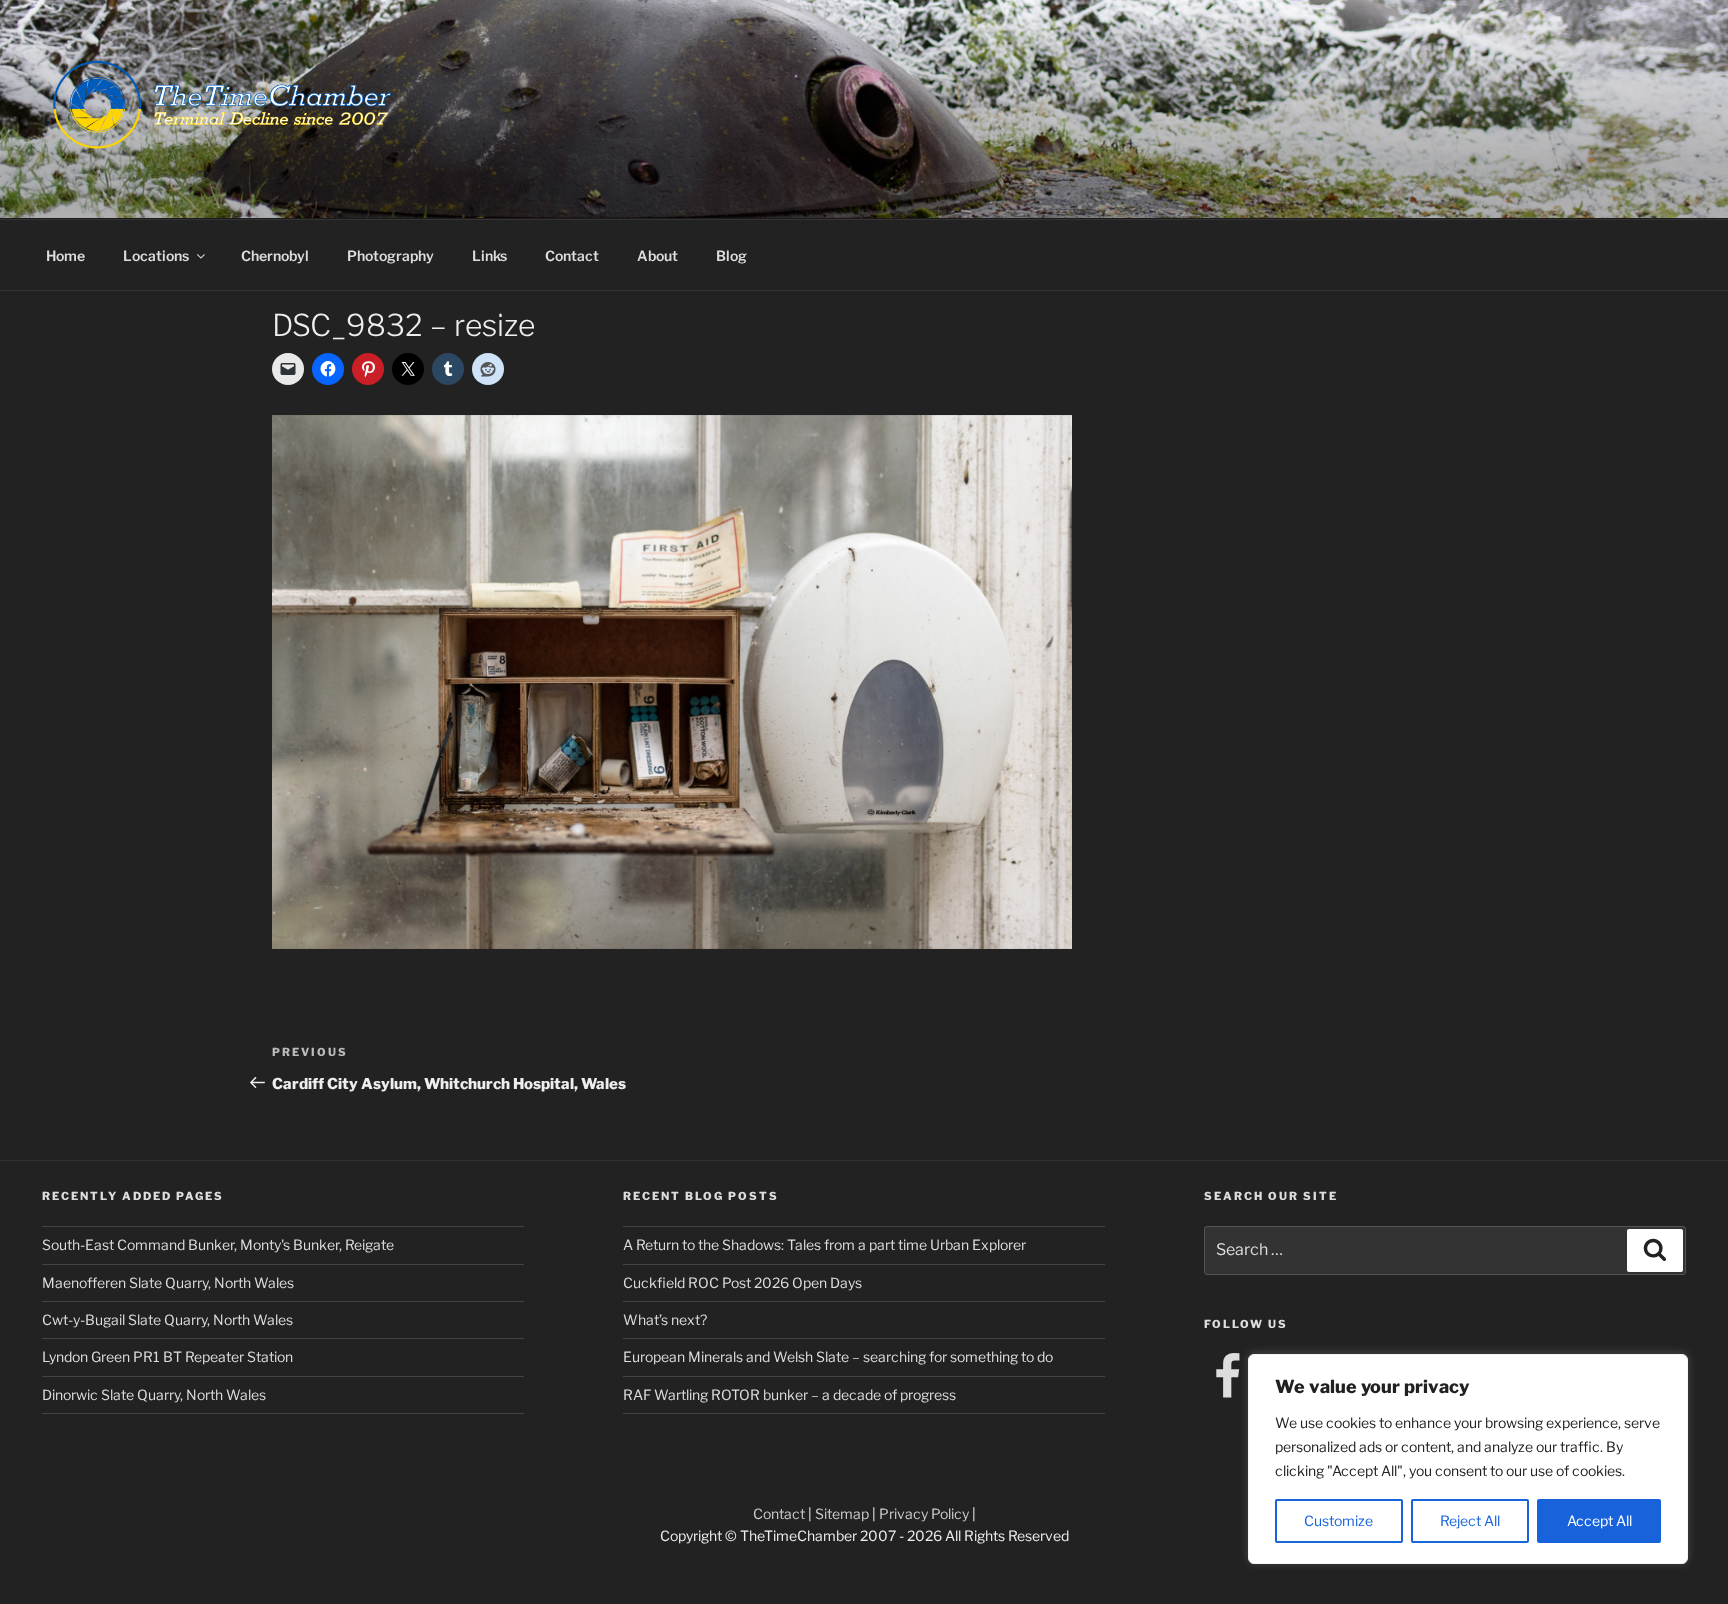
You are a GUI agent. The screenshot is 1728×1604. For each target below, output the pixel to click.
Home (65, 255)
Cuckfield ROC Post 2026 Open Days (742, 1282)
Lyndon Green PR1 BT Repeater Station (167, 1356)
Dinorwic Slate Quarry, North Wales (154, 1394)
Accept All (1599, 1520)
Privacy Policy (924, 1513)
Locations (156, 255)
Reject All (1470, 1520)
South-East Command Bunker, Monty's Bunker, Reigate (218, 1244)
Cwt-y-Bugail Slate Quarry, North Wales (167, 1319)
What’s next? (665, 1319)
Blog (731, 255)
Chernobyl (275, 255)
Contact (572, 255)
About (657, 255)
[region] (1468, 1459)
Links (489, 255)
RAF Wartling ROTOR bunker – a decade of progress (789, 1394)
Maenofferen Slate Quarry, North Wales (168, 1282)
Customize (1338, 1520)
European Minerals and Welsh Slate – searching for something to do (838, 1356)
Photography (390, 255)
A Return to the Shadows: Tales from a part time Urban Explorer (824, 1244)
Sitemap (842, 1513)
